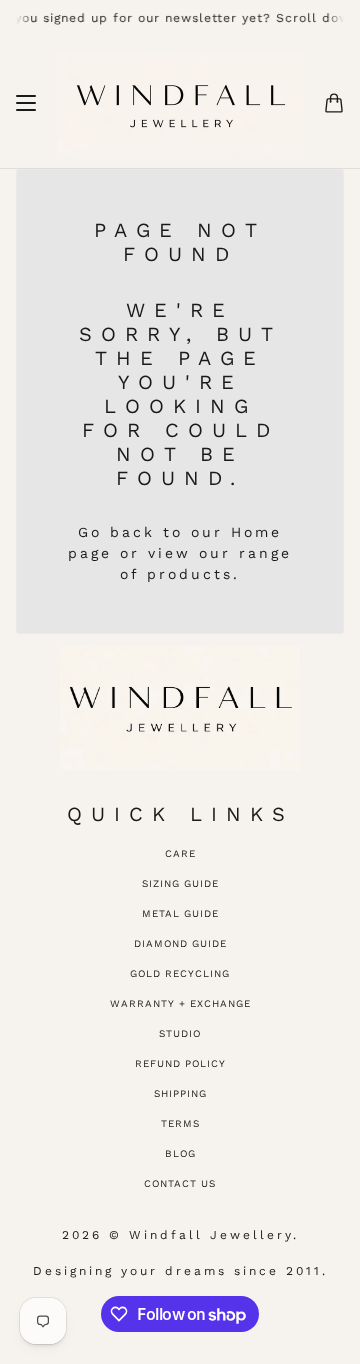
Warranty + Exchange (180, 1003)
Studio (180, 1033)
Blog (180, 1153)
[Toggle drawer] (26, 103)
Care (180, 853)
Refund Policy (180, 1063)
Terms (180, 1123)
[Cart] (334, 103)
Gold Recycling (180, 973)
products (190, 574)
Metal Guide (180, 913)
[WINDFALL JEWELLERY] (180, 103)
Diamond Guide (180, 943)
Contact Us (180, 1183)
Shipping (180, 1093)
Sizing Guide (180, 883)
